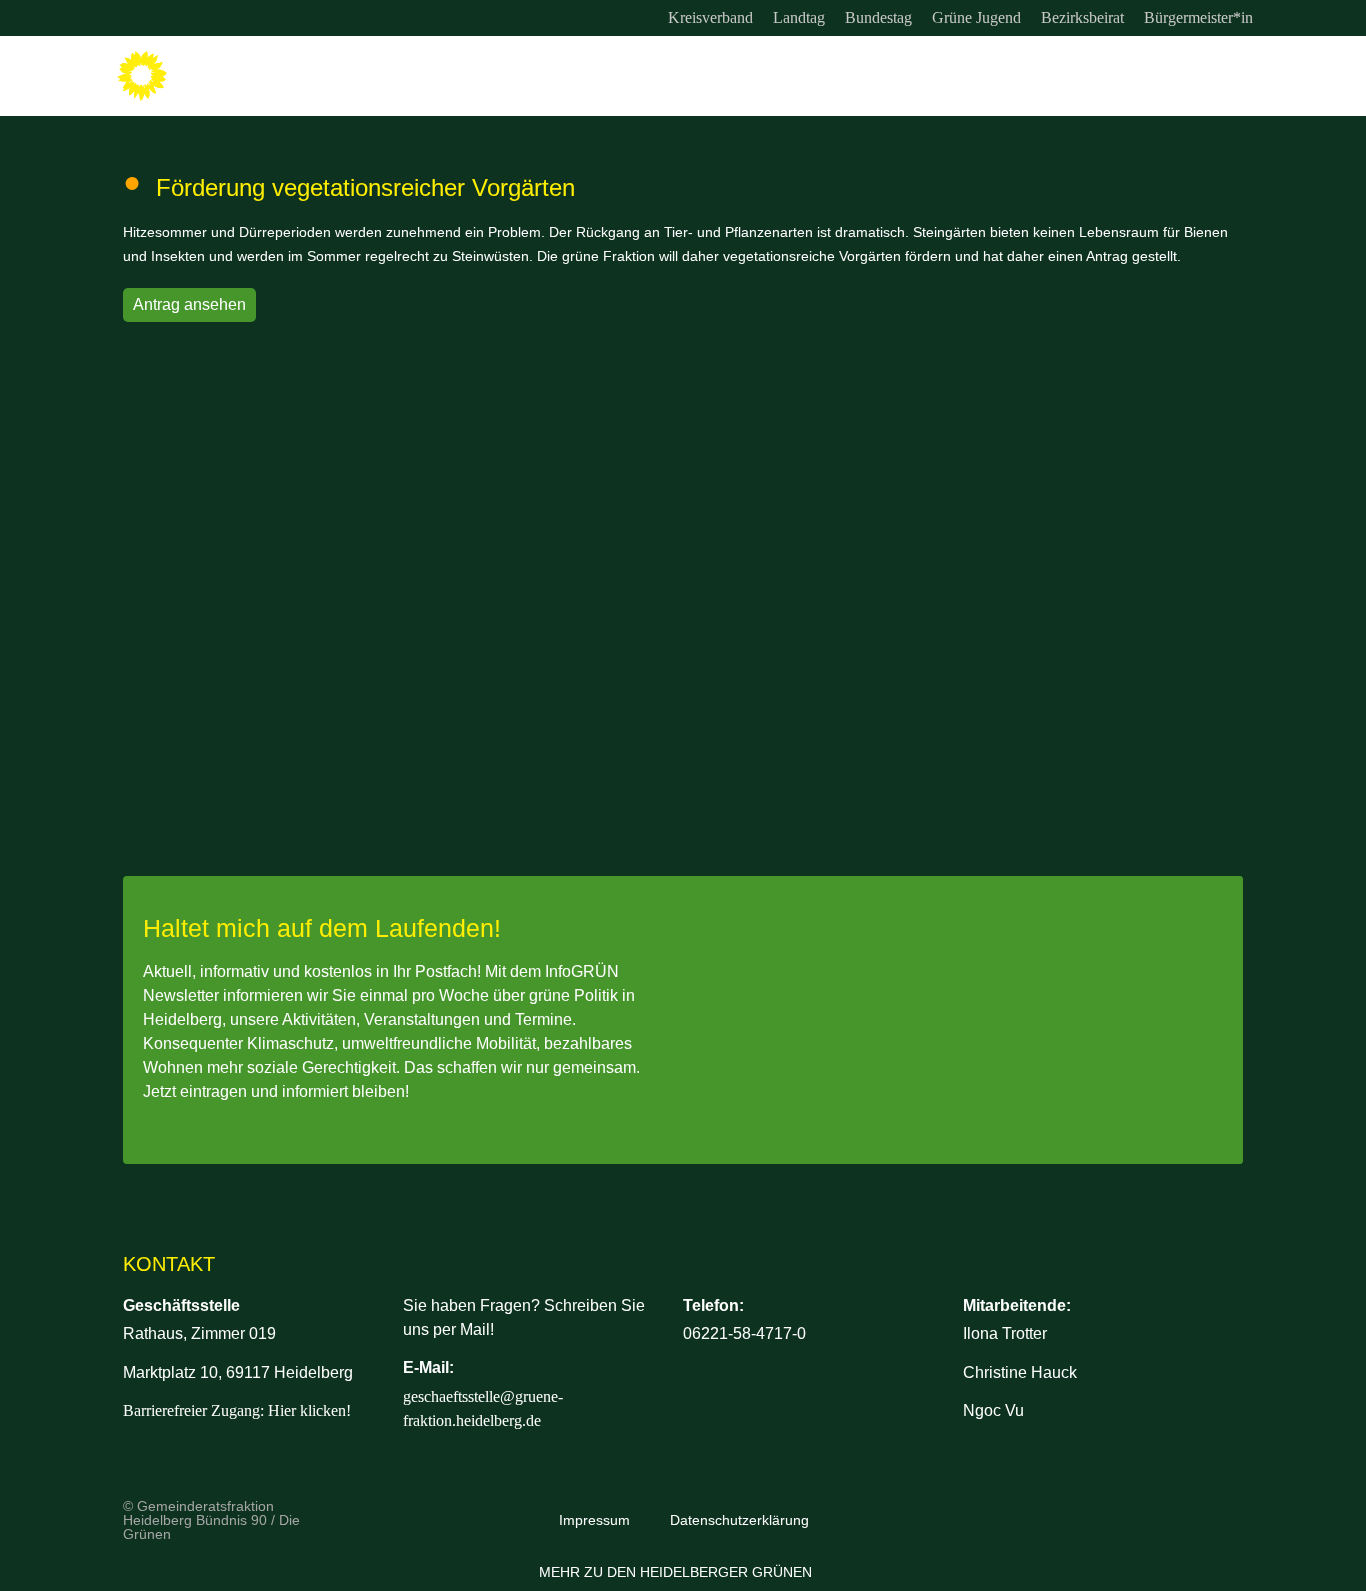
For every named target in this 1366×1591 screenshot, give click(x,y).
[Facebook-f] (172, 18)
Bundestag (878, 17)
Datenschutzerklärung (739, 1520)
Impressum (594, 1520)
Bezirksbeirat (1082, 17)
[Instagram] (131, 18)
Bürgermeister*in (1198, 17)
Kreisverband (710, 17)
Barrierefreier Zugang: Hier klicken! (237, 1410)
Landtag (799, 17)
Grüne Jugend (976, 17)
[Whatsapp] (213, 18)
